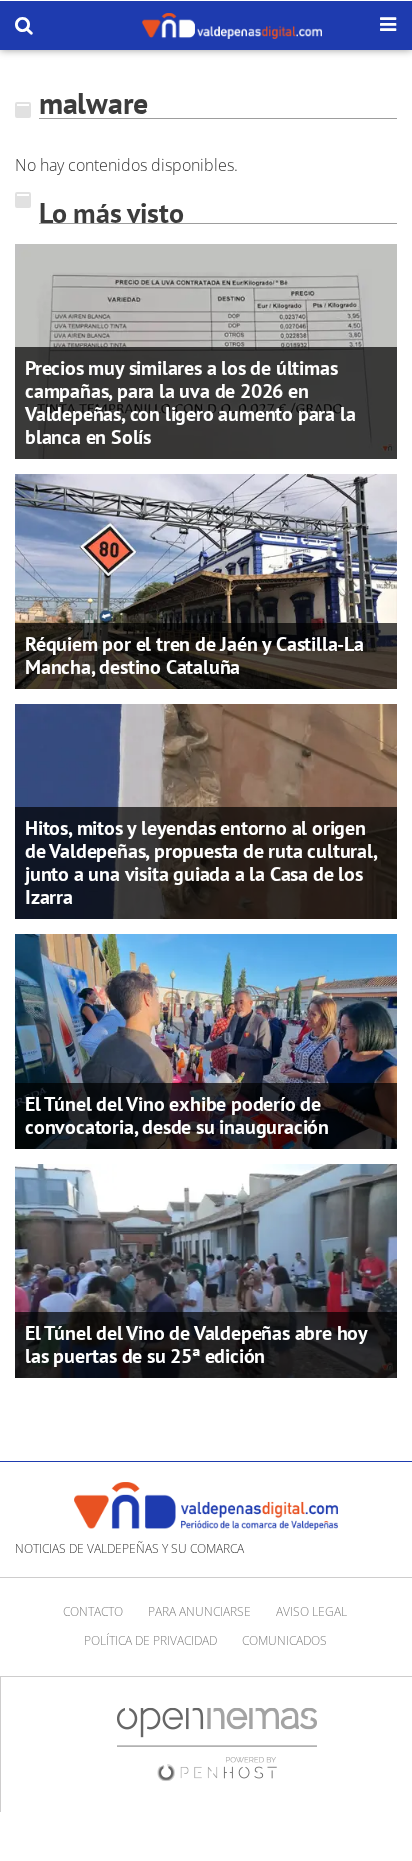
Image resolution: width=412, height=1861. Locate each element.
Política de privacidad (150, 1640)
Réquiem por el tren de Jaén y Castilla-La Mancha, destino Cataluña (194, 655)
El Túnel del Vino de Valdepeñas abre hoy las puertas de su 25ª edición (196, 1344)
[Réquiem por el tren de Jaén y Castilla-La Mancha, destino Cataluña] (206, 580)
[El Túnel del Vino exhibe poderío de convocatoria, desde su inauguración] (206, 1039)
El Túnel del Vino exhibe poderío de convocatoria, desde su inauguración (177, 1115)
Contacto (93, 1611)
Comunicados (284, 1640)
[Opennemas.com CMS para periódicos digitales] (217, 1743)
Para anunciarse (199, 1611)
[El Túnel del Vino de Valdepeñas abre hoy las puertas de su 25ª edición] (206, 1269)
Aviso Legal (311, 1611)
